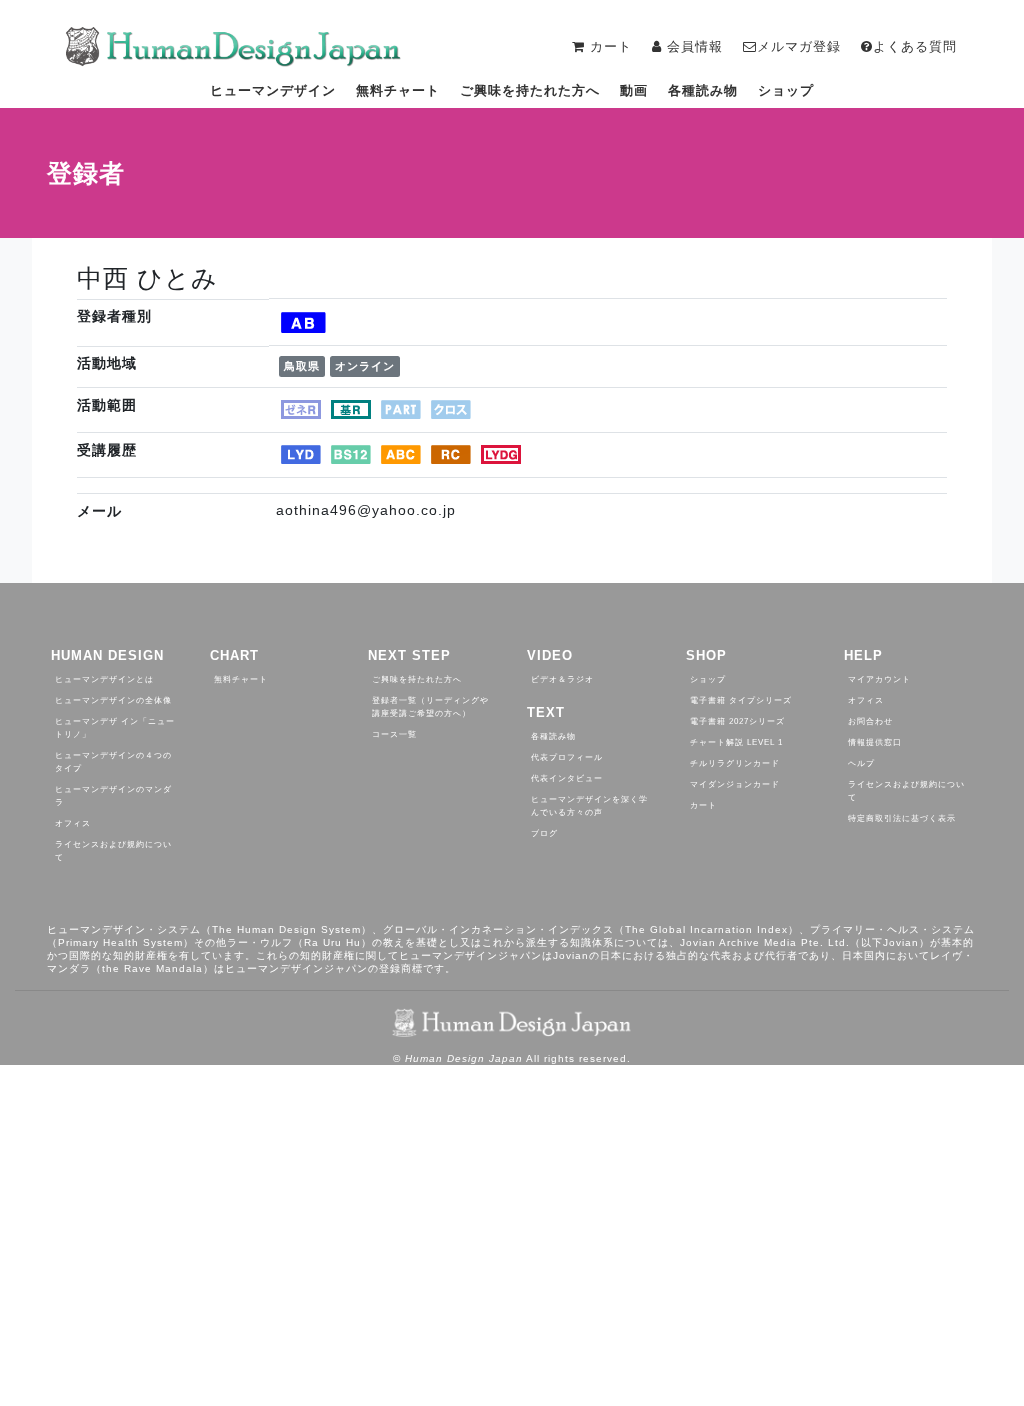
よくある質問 (915, 46)
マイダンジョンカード (735, 784)
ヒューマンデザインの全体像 (113, 700)
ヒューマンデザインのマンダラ (113, 796)
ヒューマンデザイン (273, 90)
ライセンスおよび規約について (113, 851)
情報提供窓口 (875, 742)
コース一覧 (394, 734)
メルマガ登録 (799, 46)
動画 (634, 90)
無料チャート (398, 90)
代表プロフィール (567, 757)
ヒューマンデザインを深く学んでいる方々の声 (589, 806)
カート (703, 805)
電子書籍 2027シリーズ (737, 721)
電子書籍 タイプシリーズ (741, 700)
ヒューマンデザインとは (104, 679)
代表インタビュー (567, 778)
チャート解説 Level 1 (736, 742)
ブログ (544, 833)
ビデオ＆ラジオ (562, 679)
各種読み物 (703, 90)
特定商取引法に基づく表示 (902, 818)
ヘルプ (861, 763)
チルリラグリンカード (735, 763)
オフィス (73, 823)
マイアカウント (879, 679)
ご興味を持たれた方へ (530, 90)
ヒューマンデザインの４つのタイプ (113, 762)
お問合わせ (870, 721)
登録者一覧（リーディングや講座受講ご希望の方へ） (430, 707)
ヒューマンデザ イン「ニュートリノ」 (115, 728)
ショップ (786, 90)
